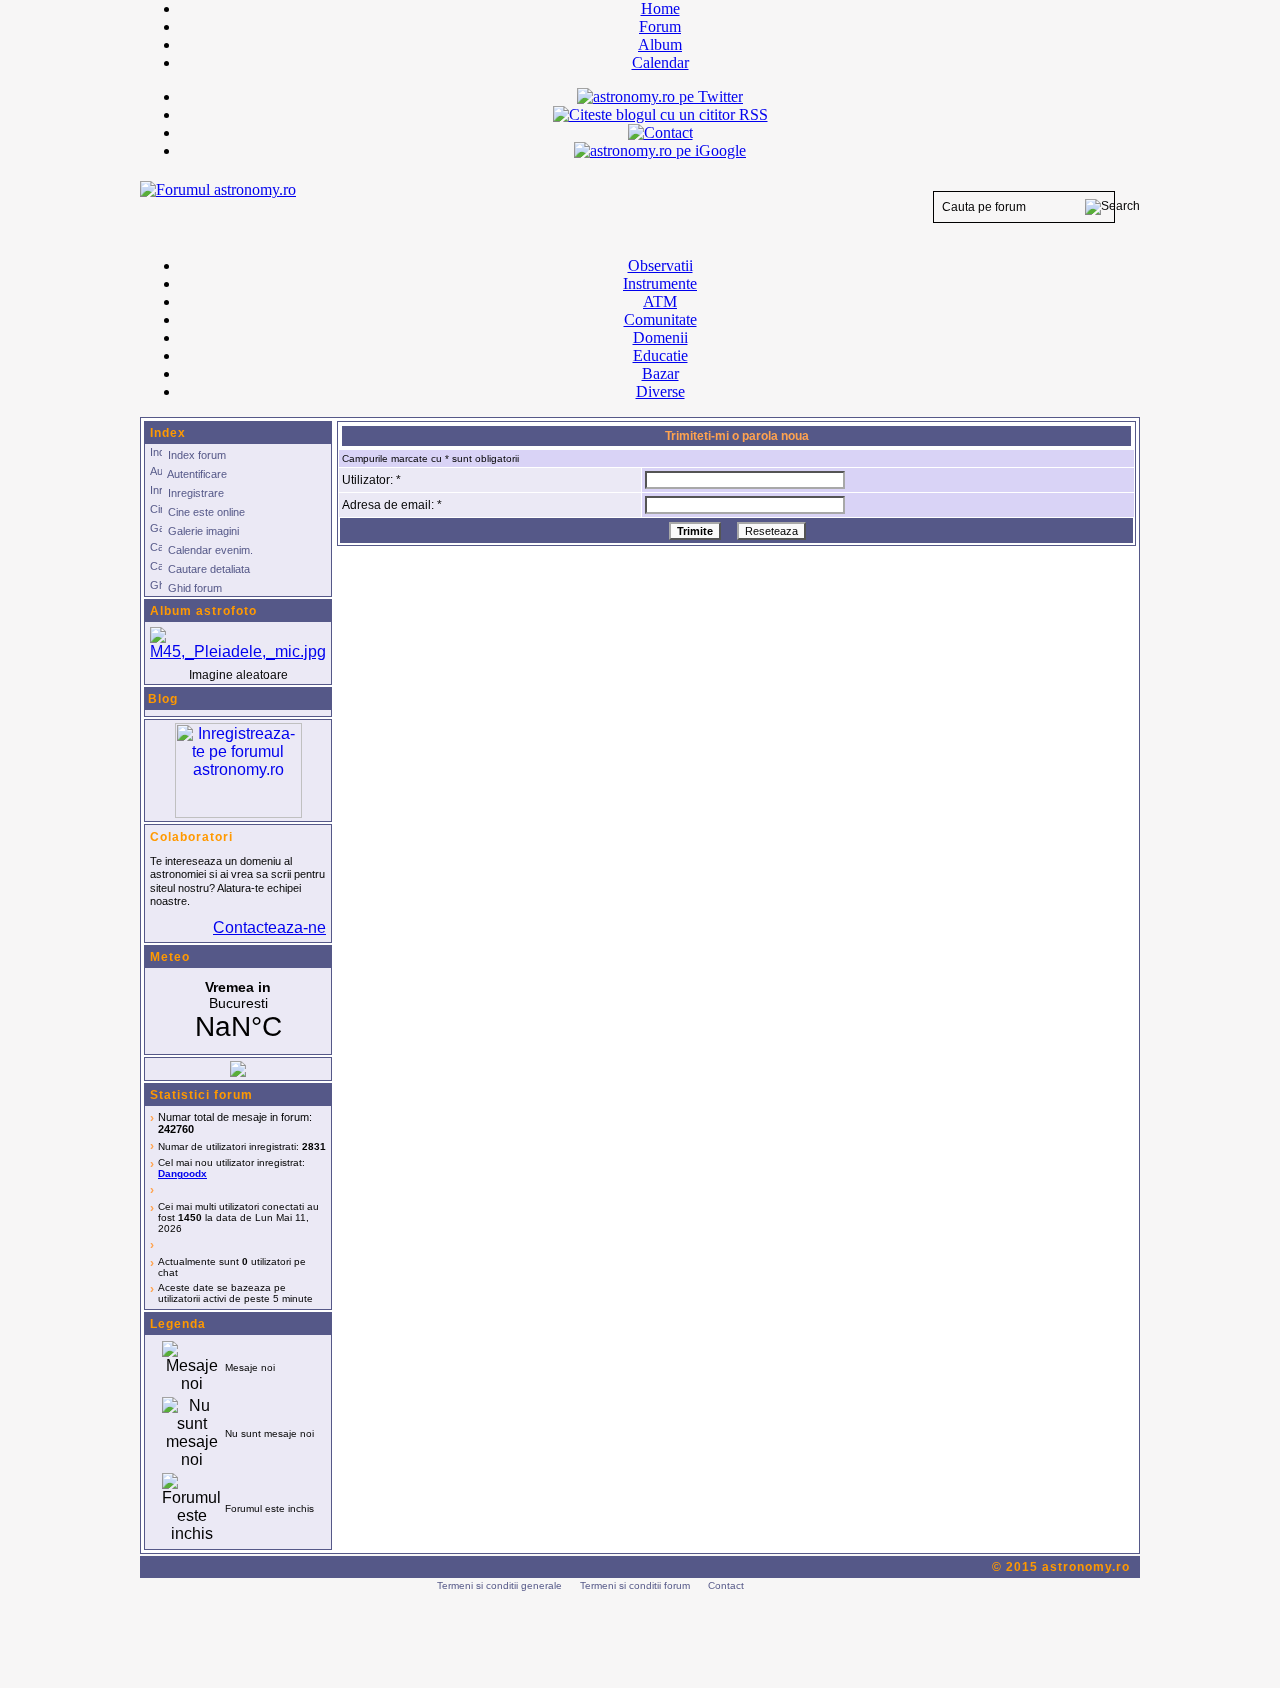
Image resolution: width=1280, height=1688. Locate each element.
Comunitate (660, 319)
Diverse (660, 391)
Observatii (660, 265)
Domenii (660, 337)
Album (660, 44)
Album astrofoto (203, 611)
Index (168, 433)
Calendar (660, 62)
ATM (660, 301)
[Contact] (660, 132)
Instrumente (660, 283)
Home (660, 8)
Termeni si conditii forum (635, 1585)
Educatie (660, 355)
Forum (660, 26)
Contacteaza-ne (269, 927)
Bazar (660, 373)
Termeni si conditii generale (499, 1585)
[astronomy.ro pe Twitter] (660, 95)
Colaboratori (191, 837)
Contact (726, 1585)
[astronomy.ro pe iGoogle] (660, 150)
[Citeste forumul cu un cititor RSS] (660, 114)
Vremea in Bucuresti (238, 1011)
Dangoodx (182, 1173)
